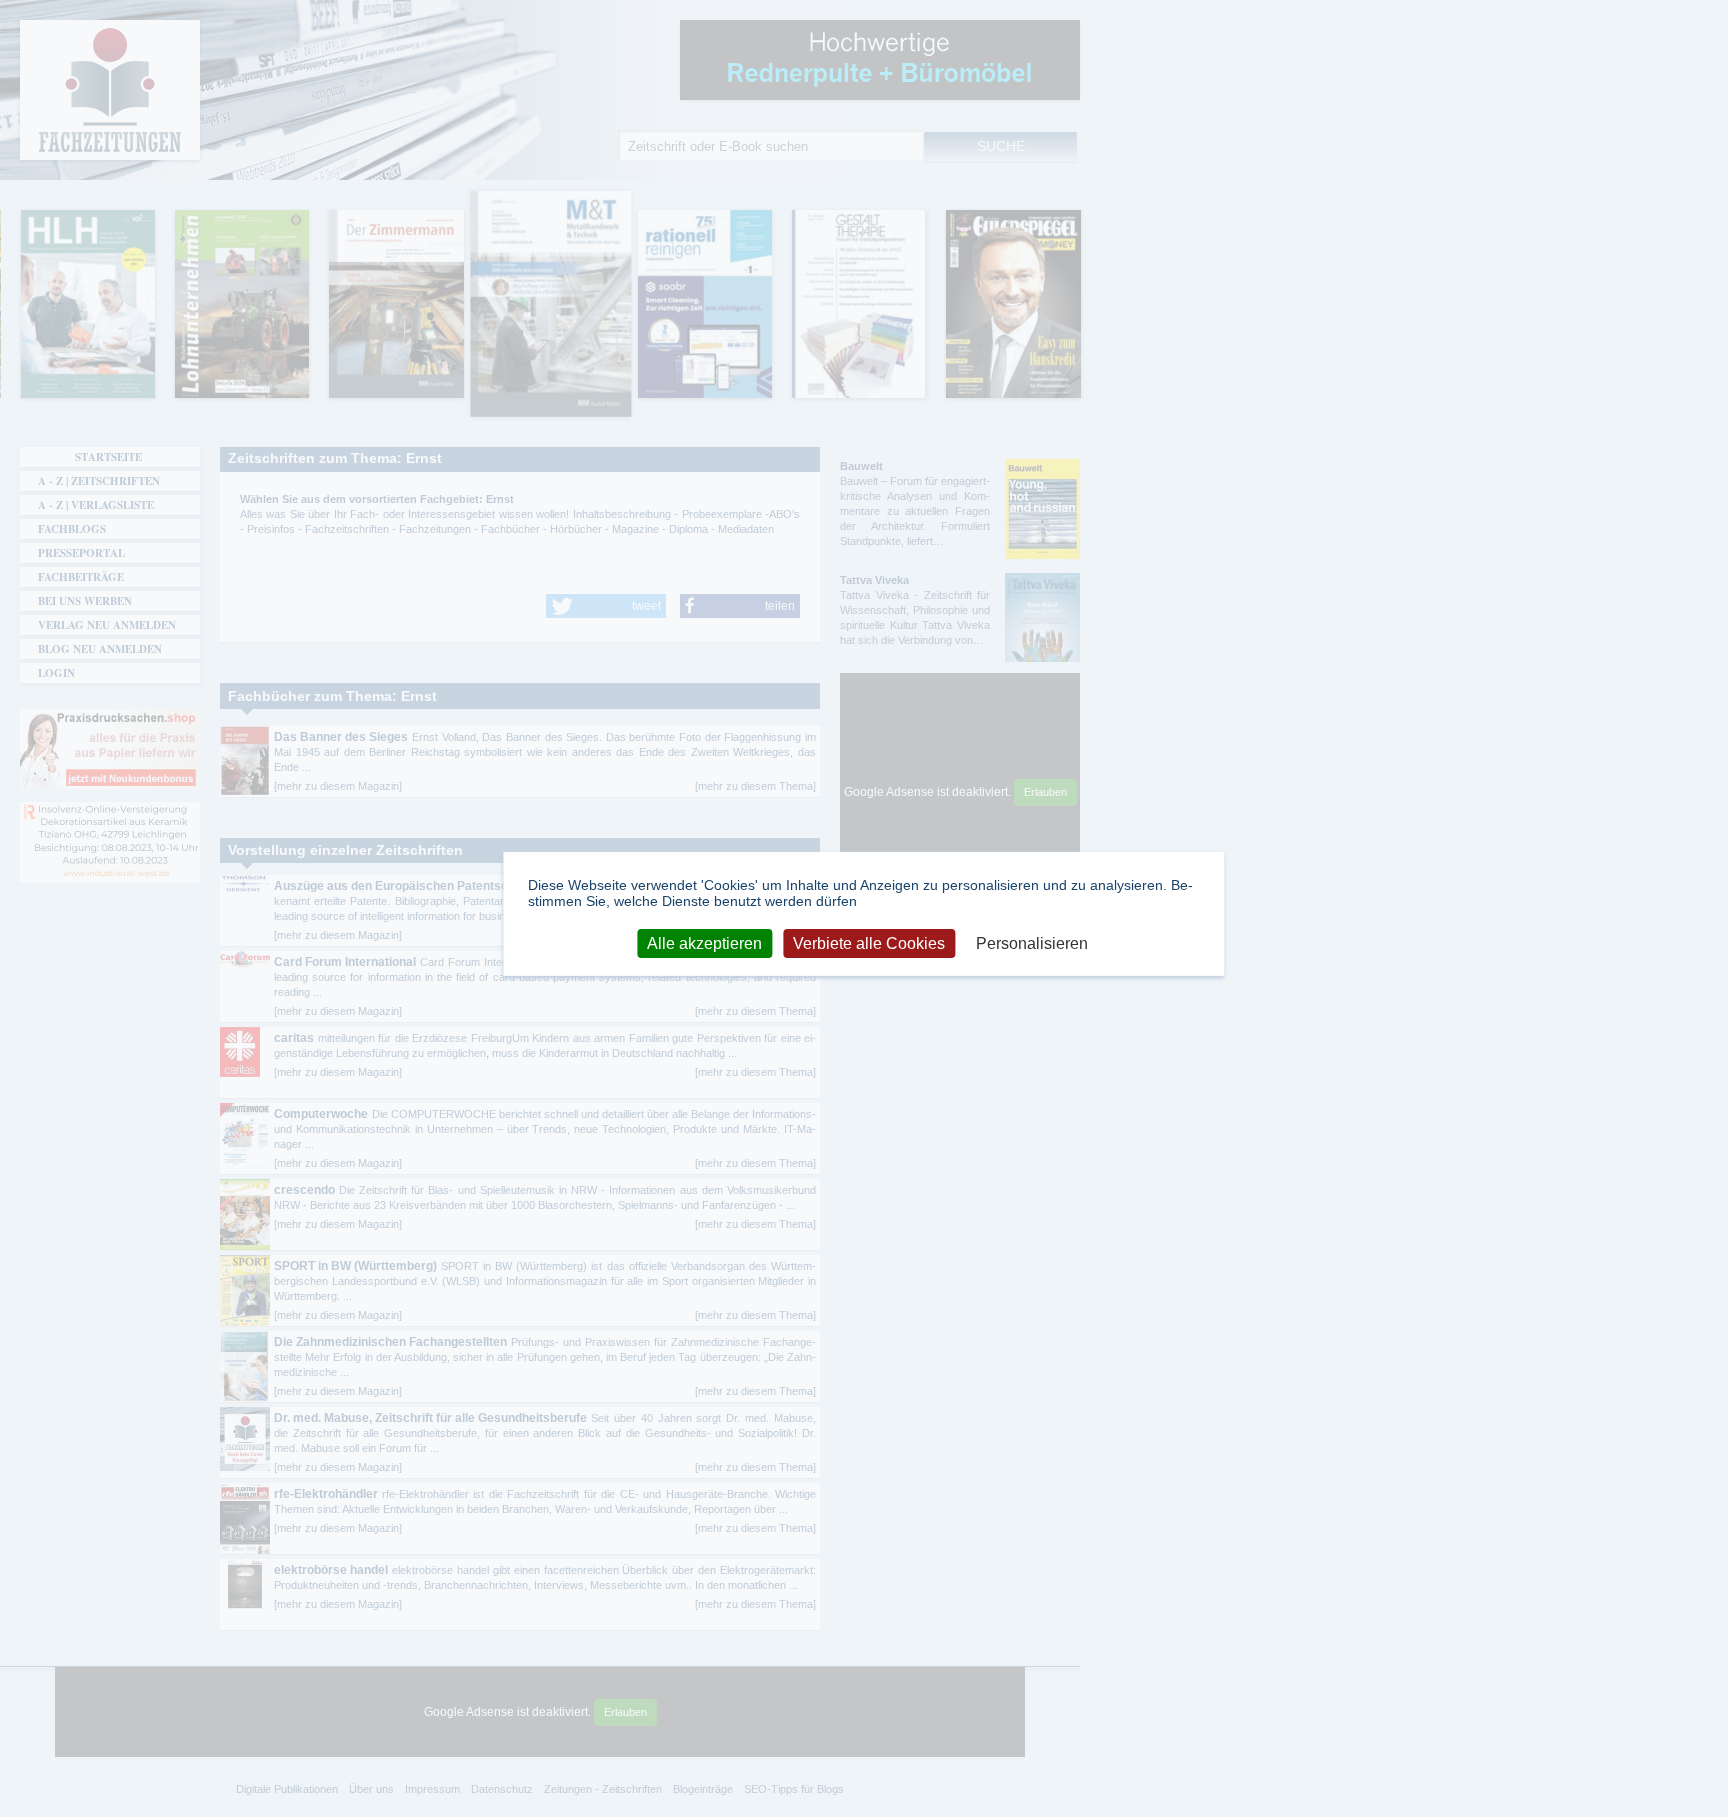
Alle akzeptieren (704, 942)
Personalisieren (1032, 942)
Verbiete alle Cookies (869, 942)
